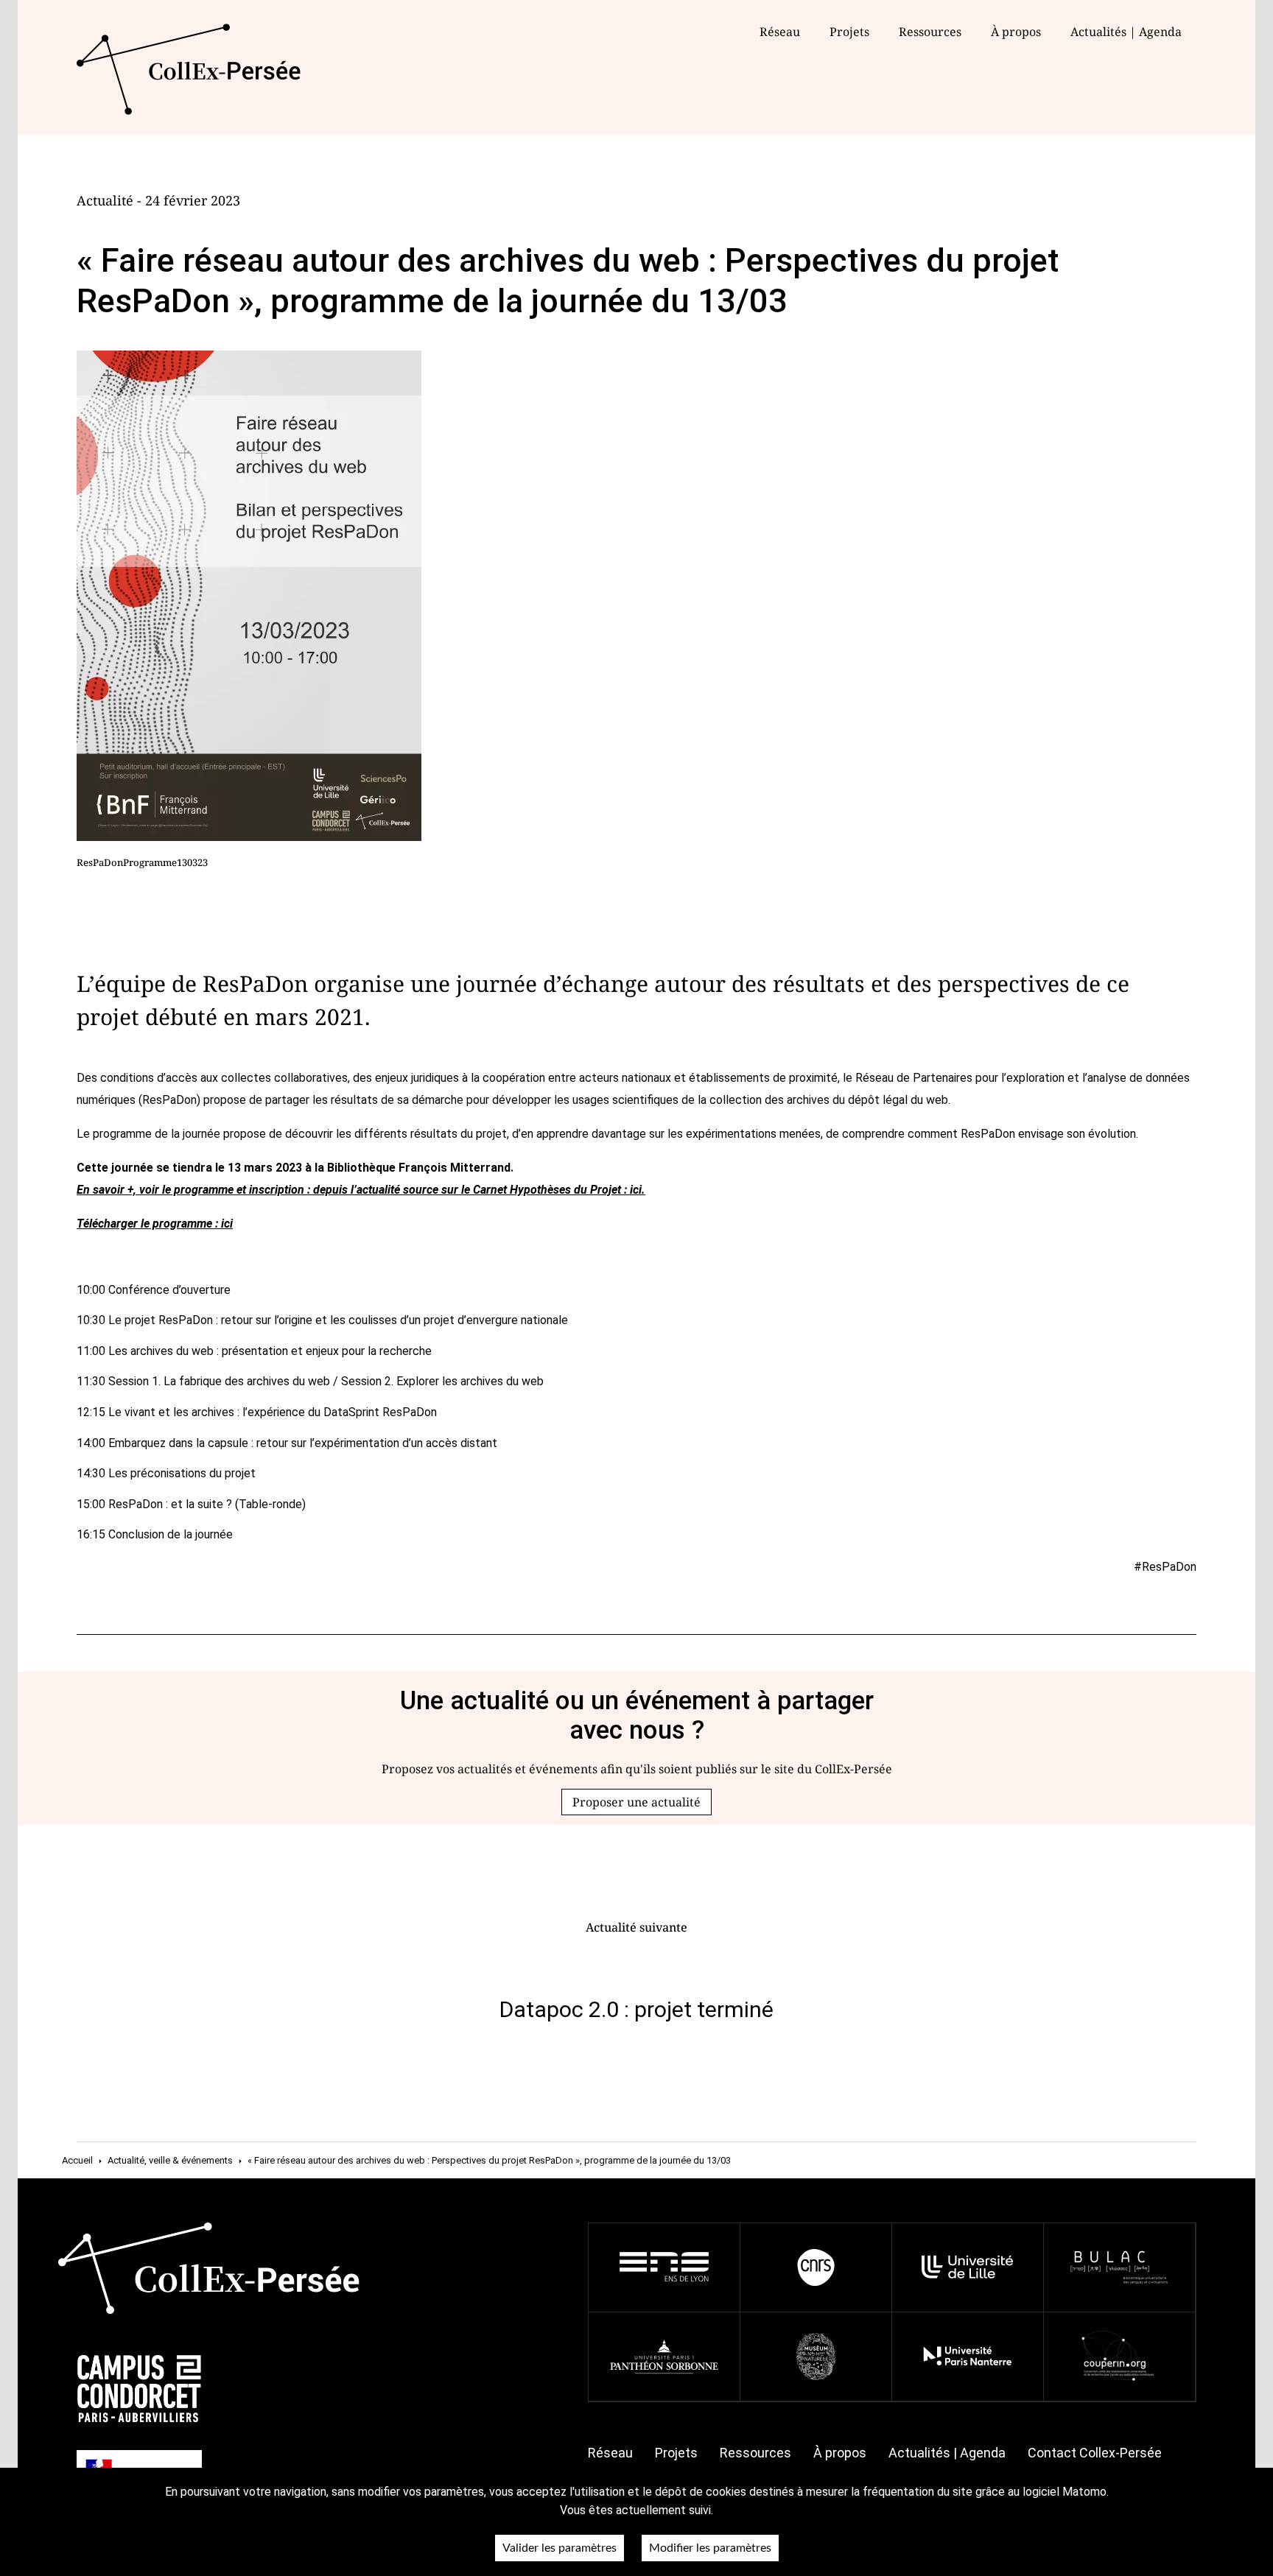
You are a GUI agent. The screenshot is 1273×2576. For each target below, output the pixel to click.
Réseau (780, 32)
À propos (840, 2453)
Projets (849, 32)
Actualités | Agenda (1126, 32)
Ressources (930, 32)
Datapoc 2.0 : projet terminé (636, 2009)
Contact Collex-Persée (1095, 2453)
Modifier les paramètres (710, 2548)
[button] (636, 1802)
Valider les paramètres (560, 2548)
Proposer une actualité (636, 1802)
